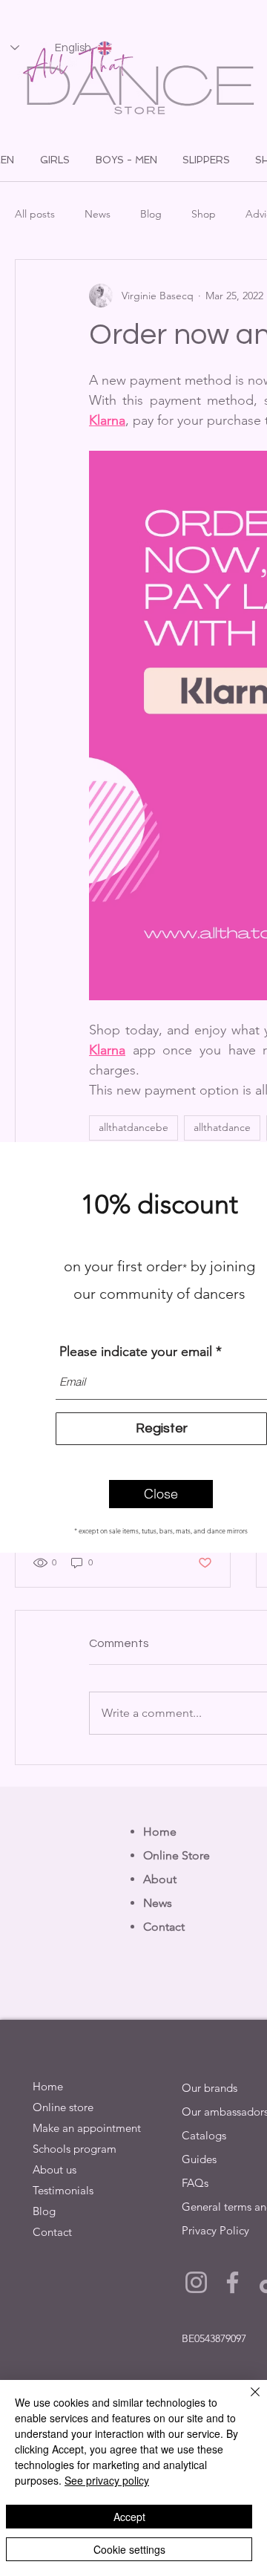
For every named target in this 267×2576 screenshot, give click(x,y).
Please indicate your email (136, 1351)
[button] (161, 1494)
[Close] (246, 2401)
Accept (129, 2517)
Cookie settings (129, 2549)
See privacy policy (107, 2480)
